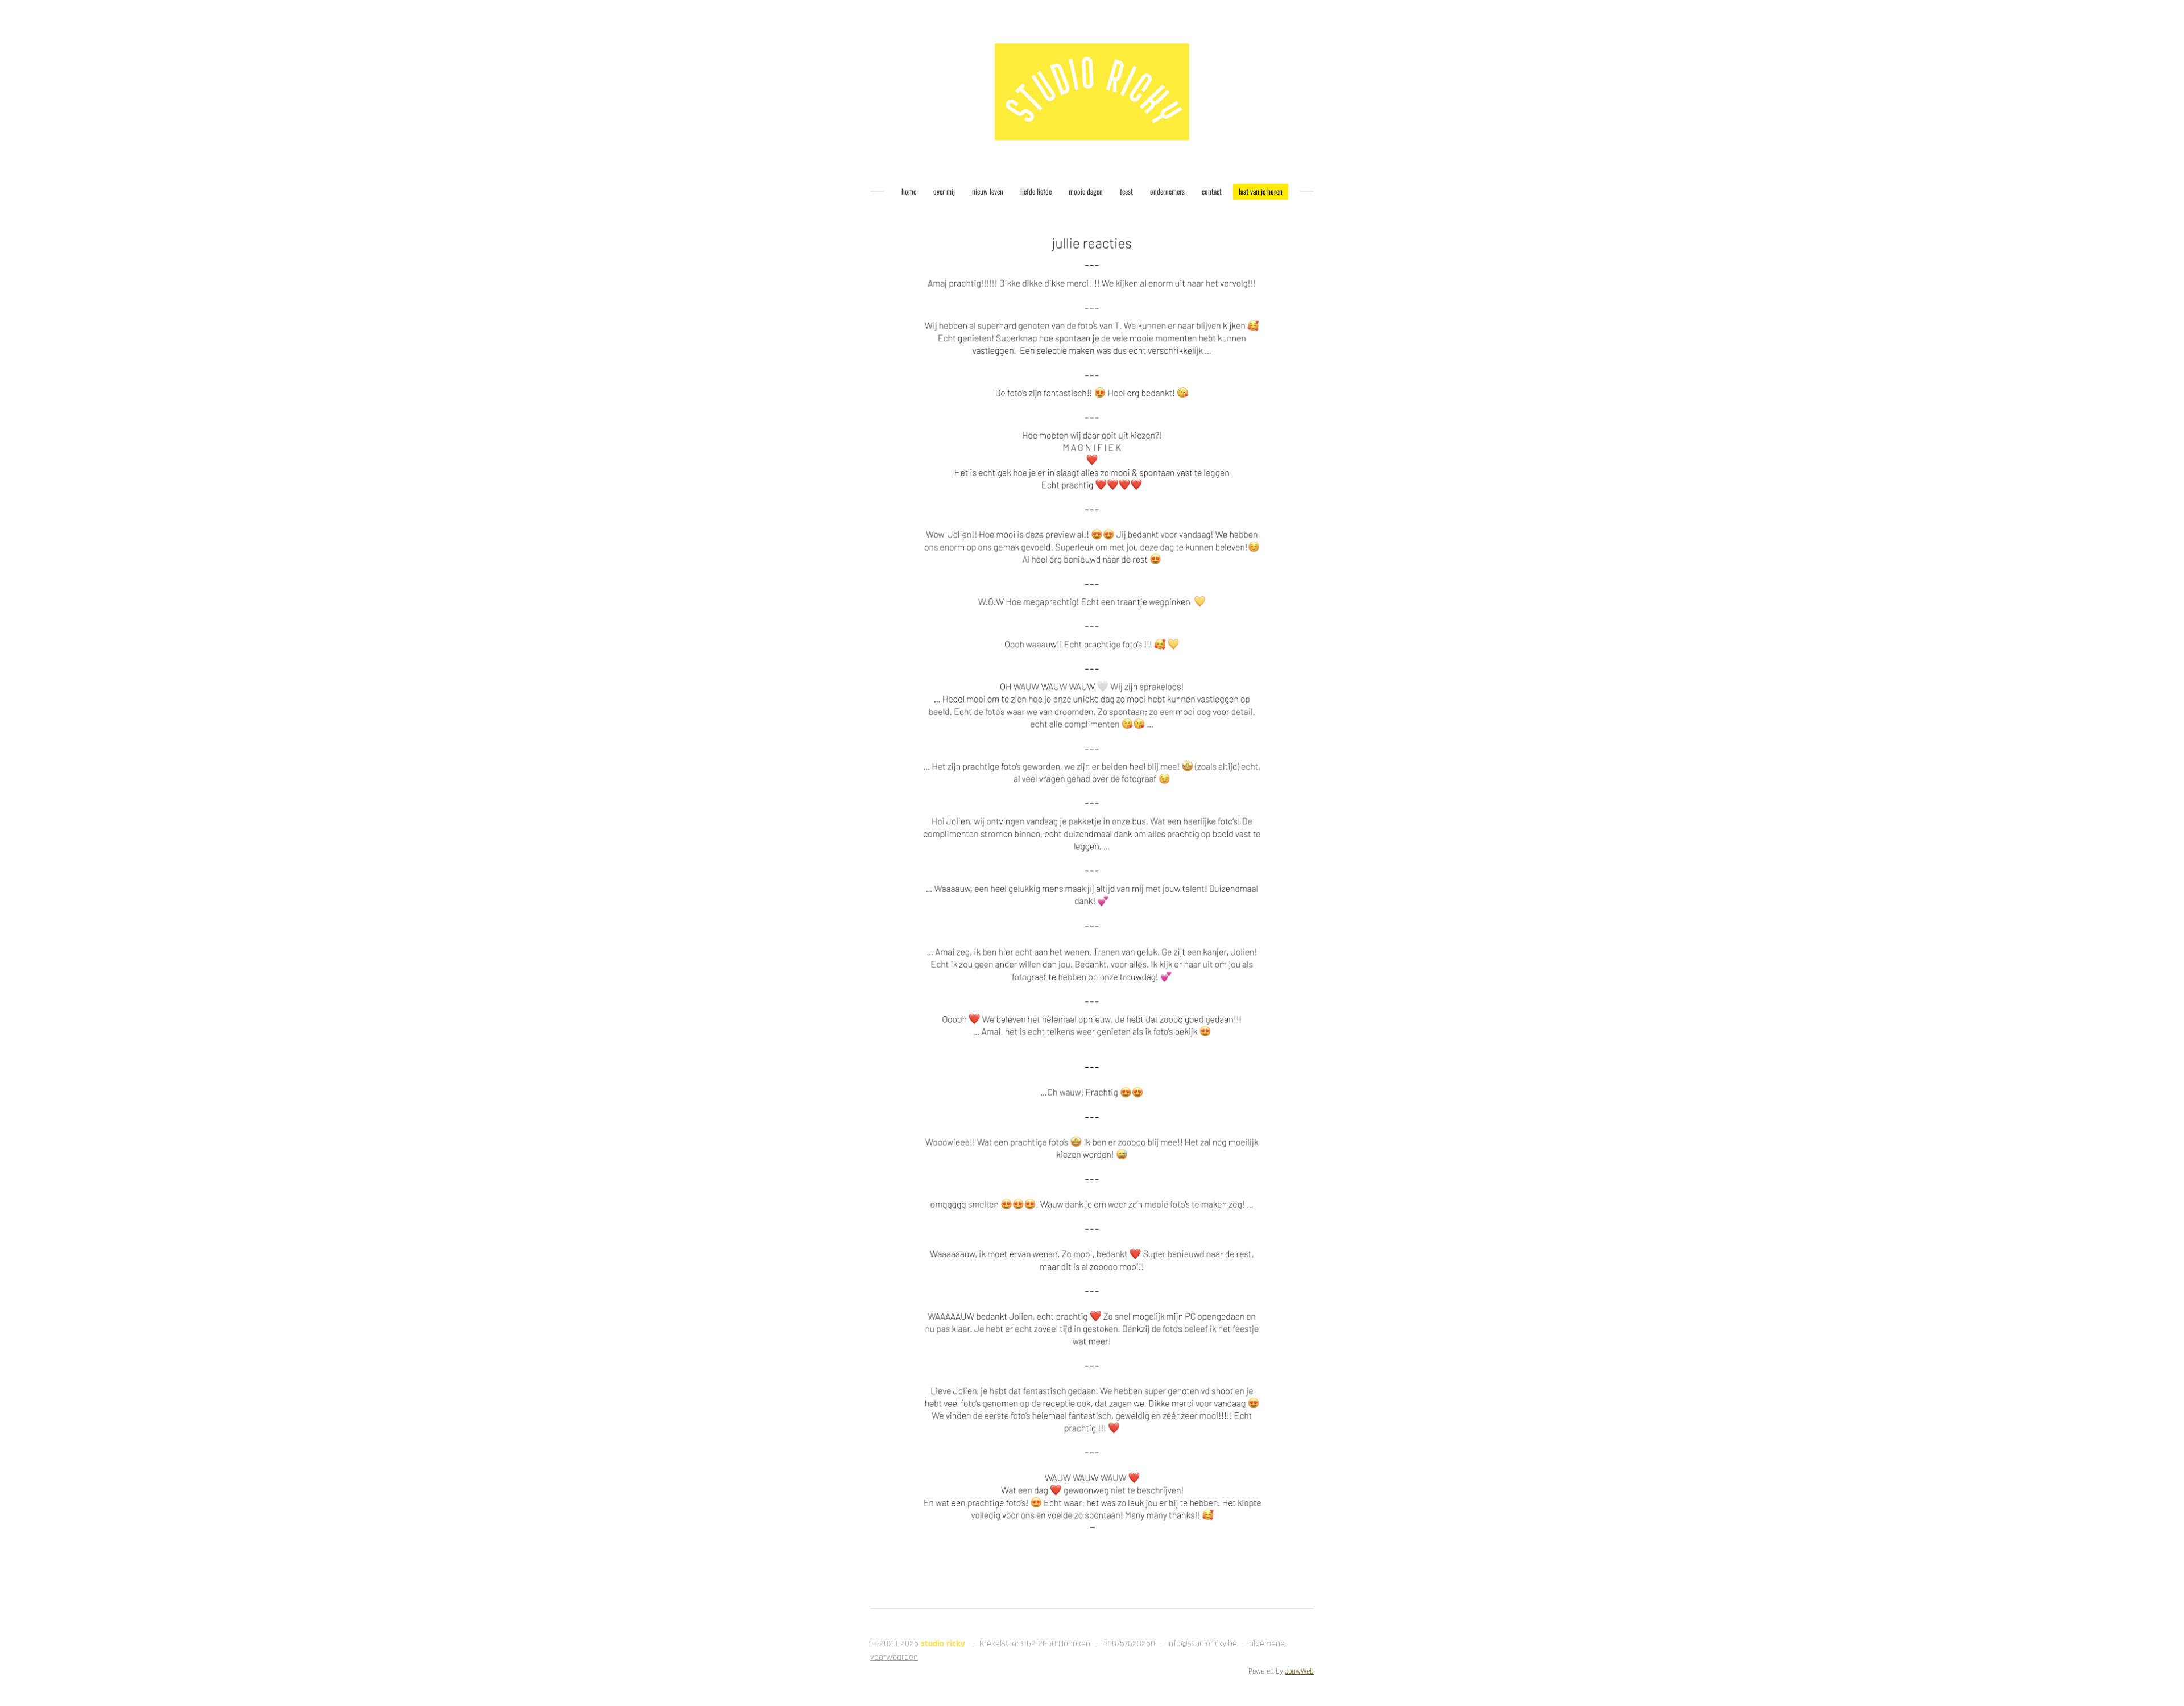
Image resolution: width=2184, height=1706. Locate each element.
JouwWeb (1299, 1672)
